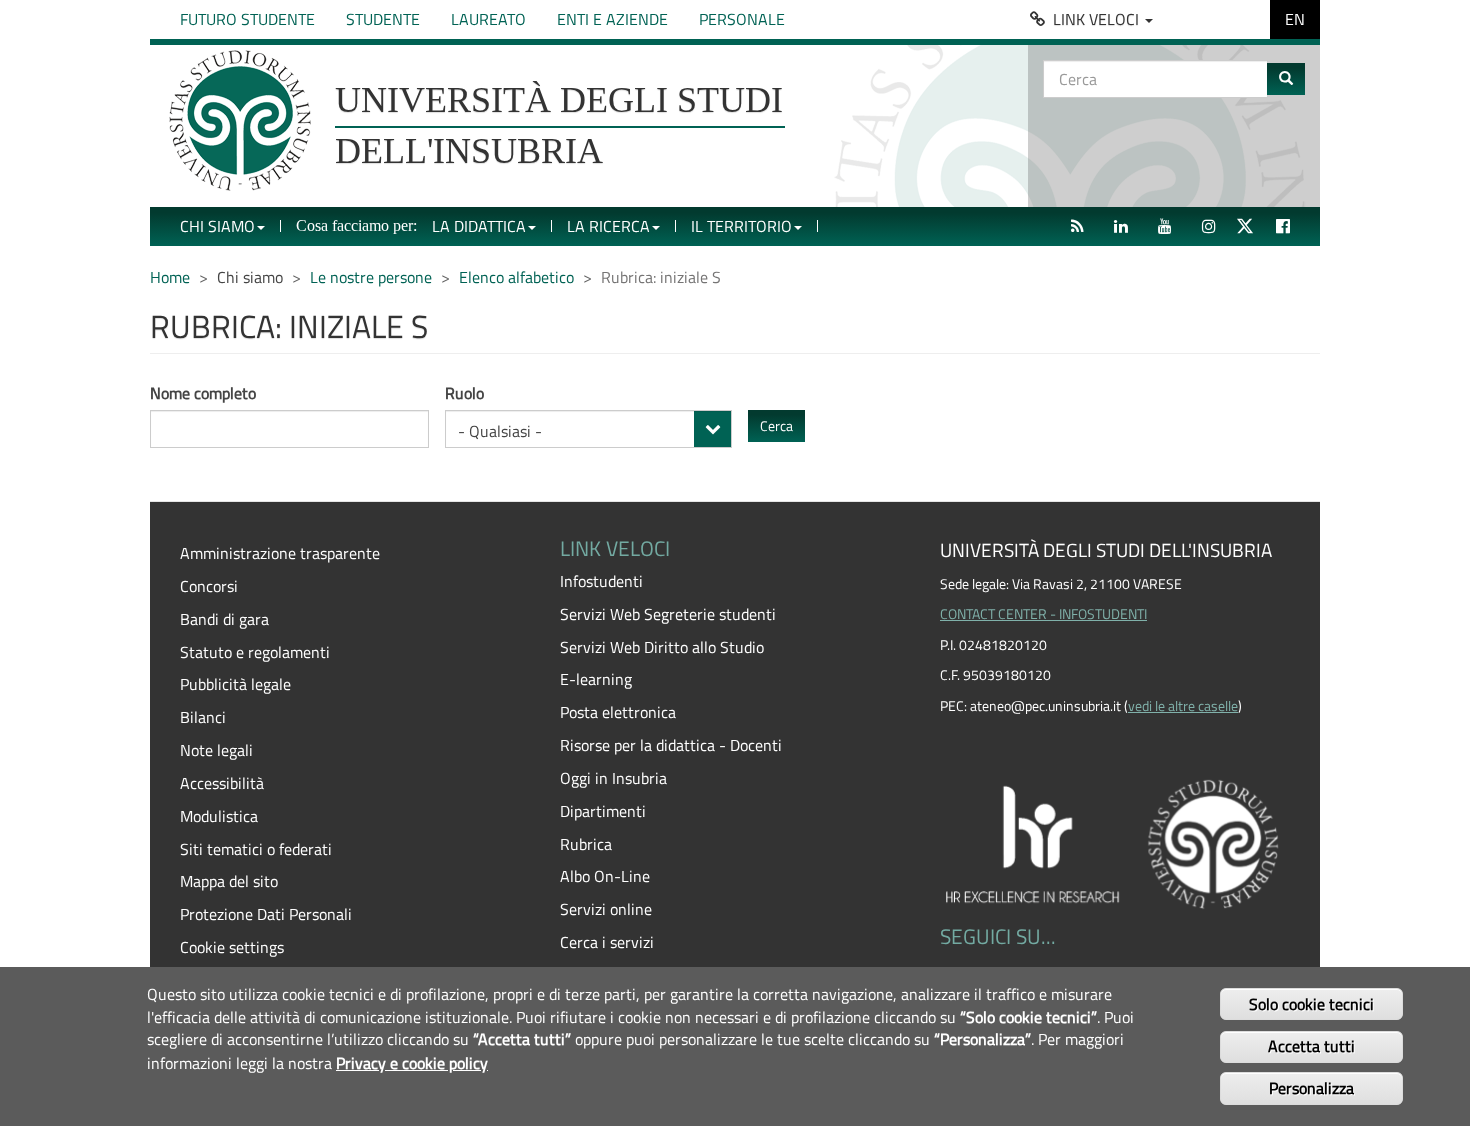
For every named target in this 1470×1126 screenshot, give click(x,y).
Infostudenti (601, 581)
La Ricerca (608, 226)
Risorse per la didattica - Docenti (671, 745)
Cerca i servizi (607, 942)
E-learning (596, 679)
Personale (742, 19)
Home (170, 277)
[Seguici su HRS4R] (1115, 841)
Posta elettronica (618, 712)
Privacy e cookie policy (412, 1062)
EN (1295, 19)
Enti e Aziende (612, 19)
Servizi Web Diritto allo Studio (662, 647)
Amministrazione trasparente (280, 553)
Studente (383, 19)
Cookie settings (232, 947)
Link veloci (1098, 19)
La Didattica (479, 226)
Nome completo (203, 393)
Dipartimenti (603, 811)
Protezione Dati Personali (266, 914)
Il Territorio (741, 226)
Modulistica (219, 816)
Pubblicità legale (235, 684)
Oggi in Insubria (613, 778)
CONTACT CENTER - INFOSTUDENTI (1043, 614)
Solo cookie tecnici (1311, 1003)
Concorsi (209, 586)
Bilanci (203, 717)
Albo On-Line (605, 876)
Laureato (488, 19)
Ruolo (464, 393)
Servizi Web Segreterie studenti (668, 614)
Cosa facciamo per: (356, 225)
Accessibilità (222, 783)
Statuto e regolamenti (255, 652)
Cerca (776, 425)
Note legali (216, 750)
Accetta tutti (1311, 1046)
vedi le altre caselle (1183, 706)
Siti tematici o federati (256, 849)
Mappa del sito (229, 881)
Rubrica (586, 844)
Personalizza (1311, 1088)
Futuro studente (247, 19)
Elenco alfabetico (516, 277)
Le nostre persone (371, 277)
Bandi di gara (224, 619)
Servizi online (606, 909)
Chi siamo (217, 226)
